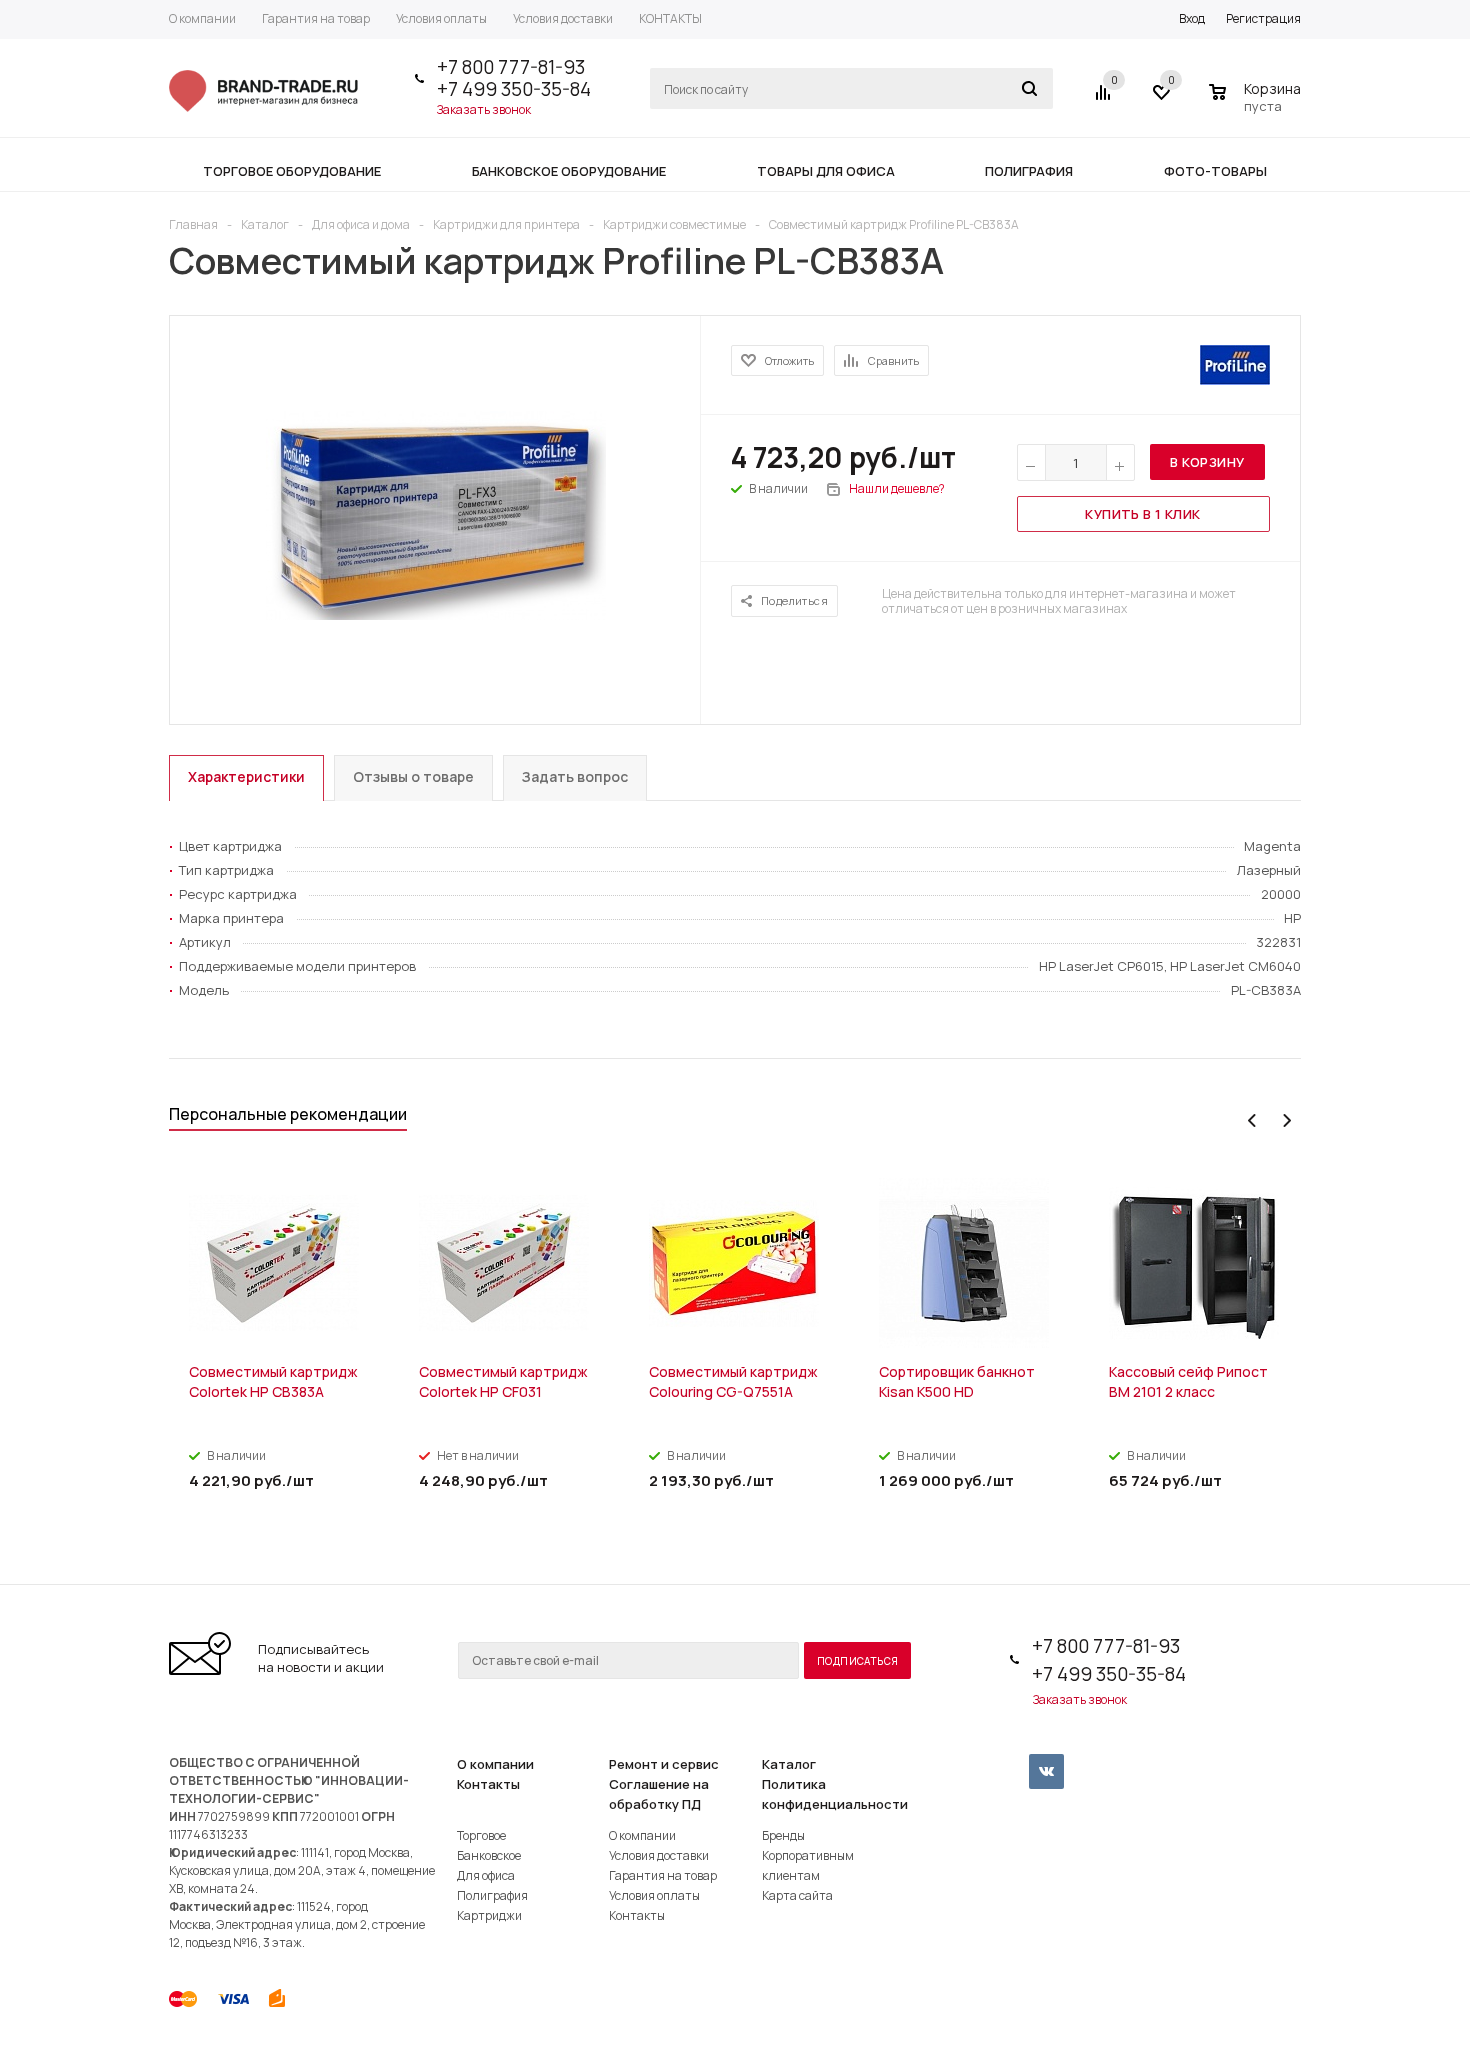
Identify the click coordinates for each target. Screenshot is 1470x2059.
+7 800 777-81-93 (511, 67)
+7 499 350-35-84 (514, 89)
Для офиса (486, 1875)
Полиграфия (492, 1895)
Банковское (489, 1855)
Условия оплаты (654, 1895)
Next (1286, 1120)
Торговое (481, 1835)
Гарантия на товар (663, 1875)
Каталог (789, 1764)
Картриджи (489, 1915)
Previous (1252, 1120)
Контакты (488, 1784)
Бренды (783, 1835)
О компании (495, 1764)
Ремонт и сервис (664, 1764)
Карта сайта (797, 1895)
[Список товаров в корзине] (1257, 103)
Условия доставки (659, 1855)
